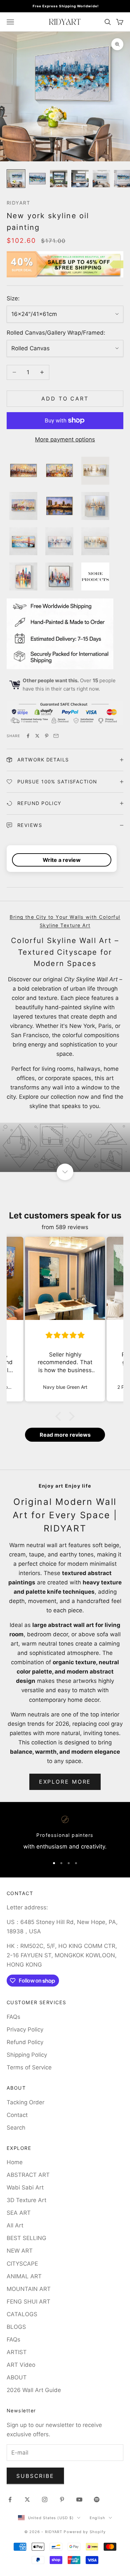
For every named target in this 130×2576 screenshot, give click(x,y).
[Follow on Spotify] (97, 2499)
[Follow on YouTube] (79, 2499)
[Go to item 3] (59, 179)
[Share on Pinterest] (47, 736)
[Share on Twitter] (37, 736)
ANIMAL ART (24, 2276)
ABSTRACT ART (28, 2175)
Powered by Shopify (85, 2532)
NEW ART (20, 2251)
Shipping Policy (27, 2055)
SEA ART (19, 2213)
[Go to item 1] (16, 179)
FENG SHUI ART (28, 2302)
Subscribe (35, 2476)
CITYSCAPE (22, 2264)
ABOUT (17, 2377)
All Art (15, 2225)
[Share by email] (56, 736)
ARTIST (17, 2352)
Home (15, 2162)
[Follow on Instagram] (45, 2499)
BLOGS (16, 2327)
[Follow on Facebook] (10, 2499)
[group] (65, 1147)
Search (16, 2128)
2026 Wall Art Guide (34, 2390)
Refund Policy (25, 2042)
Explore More (65, 1782)
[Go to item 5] (101, 179)
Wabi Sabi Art (25, 2187)
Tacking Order (25, 2102)
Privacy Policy (25, 2029)
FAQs (13, 2017)
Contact (17, 2115)
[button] (60, 1416)
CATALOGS (22, 2314)
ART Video (21, 2365)
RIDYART (18, 203)
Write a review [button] (62, 860)
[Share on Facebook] (28, 736)
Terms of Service (29, 2067)
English (97, 2518)
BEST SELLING (26, 2238)
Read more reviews (65, 1435)
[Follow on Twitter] (27, 2499)
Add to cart (65, 399)
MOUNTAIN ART (29, 2289)
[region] (65, 1834)
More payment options (65, 439)
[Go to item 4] (80, 179)
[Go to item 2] (37, 179)
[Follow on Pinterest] (62, 2499)
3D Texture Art (26, 2200)
